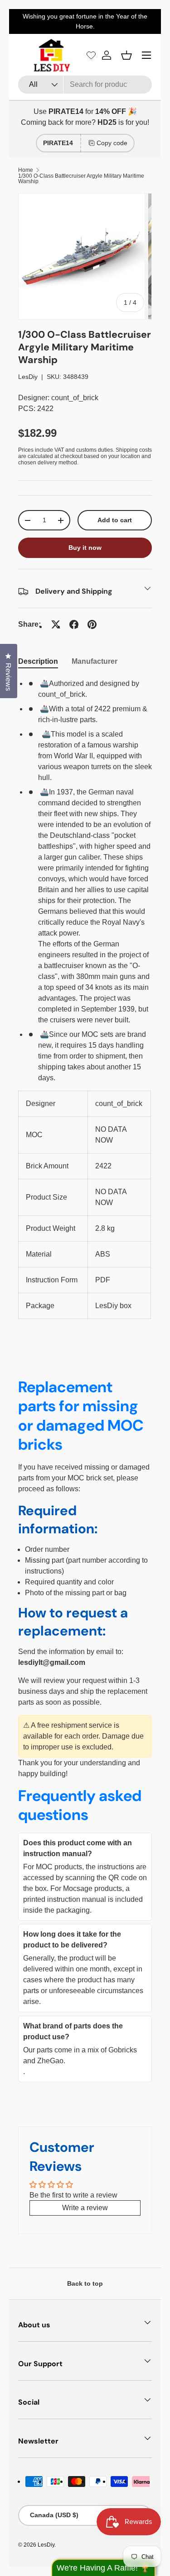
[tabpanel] (85, 999)
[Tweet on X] (56, 624)
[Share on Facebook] (74, 624)
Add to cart (115, 520)
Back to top (85, 2283)
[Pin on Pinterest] (92, 624)
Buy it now (85, 548)
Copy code (112, 143)
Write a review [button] (85, 2208)
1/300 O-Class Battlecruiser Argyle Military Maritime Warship (81, 179)
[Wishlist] (91, 55)
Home (26, 170)
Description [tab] (38, 661)
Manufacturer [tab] (95, 661)
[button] (126, 55)
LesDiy (28, 377)
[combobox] (85, 85)
